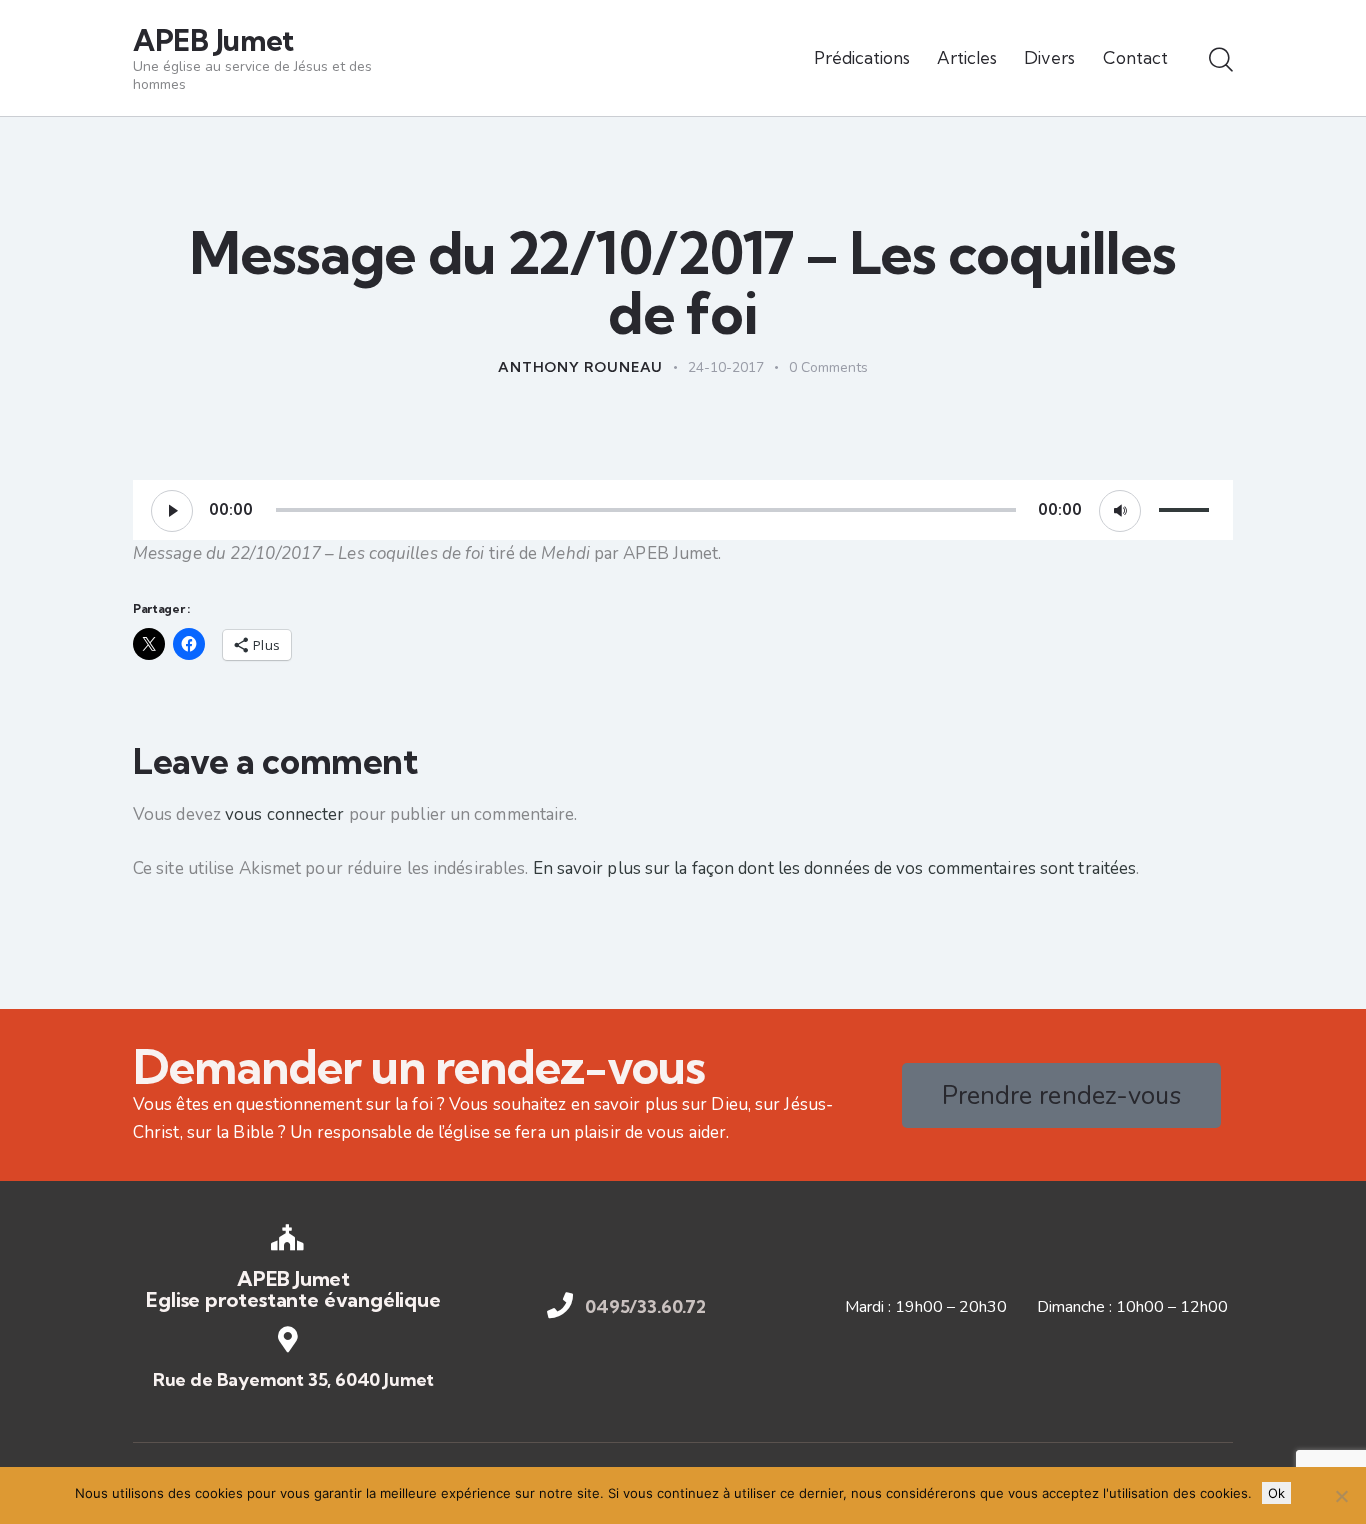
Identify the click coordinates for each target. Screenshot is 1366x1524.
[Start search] (1221, 61)
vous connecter (284, 814)
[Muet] (1120, 511)
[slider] (1187, 508)
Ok (1276, 1493)
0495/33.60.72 (645, 1307)
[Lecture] (172, 511)
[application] (683, 510)
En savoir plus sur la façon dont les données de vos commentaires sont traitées (835, 868)
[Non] (1341, 1496)
